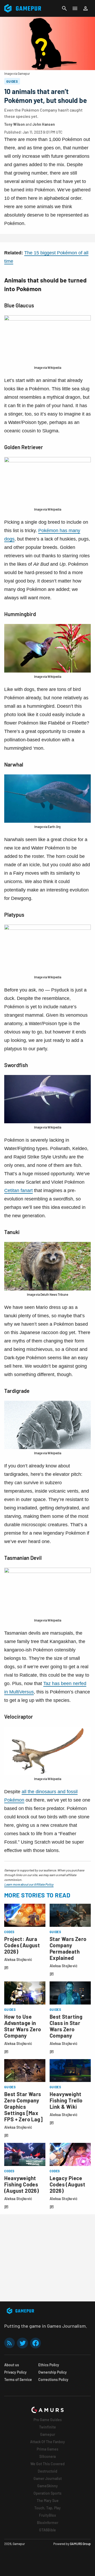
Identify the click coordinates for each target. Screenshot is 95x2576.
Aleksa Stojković (18, 1959)
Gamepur (48, 2434)
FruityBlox (47, 2515)
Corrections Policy (53, 2380)
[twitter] (22, 2343)
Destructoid (47, 2471)
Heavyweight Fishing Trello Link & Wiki (66, 2100)
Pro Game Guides (48, 2420)
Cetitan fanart (18, 1190)
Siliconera (47, 2456)
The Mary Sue (48, 2501)
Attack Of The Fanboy (47, 2442)
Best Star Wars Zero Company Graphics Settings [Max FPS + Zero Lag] (23, 2107)
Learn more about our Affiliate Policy (29, 1884)
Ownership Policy (53, 2372)
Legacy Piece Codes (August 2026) (67, 2184)
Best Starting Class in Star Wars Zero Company (66, 2026)
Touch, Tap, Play (47, 2508)
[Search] (64, 8)
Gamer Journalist (48, 2478)
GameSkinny (47, 2486)
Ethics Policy (49, 2365)
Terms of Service (18, 2380)
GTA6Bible (47, 2530)
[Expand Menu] (75, 8)
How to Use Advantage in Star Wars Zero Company (23, 2026)
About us (12, 2365)
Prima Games (47, 2449)
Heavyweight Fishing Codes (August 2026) (22, 2184)
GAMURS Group (80, 2544)
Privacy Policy (15, 2372)
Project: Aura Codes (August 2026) (22, 1945)
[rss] (9, 2343)
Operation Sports (47, 2493)
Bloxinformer (48, 2523)
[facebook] (35, 2343)
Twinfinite (47, 2427)
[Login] (85, 8)
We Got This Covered (47, 2464)
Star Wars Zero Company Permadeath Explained (68, 1948)
